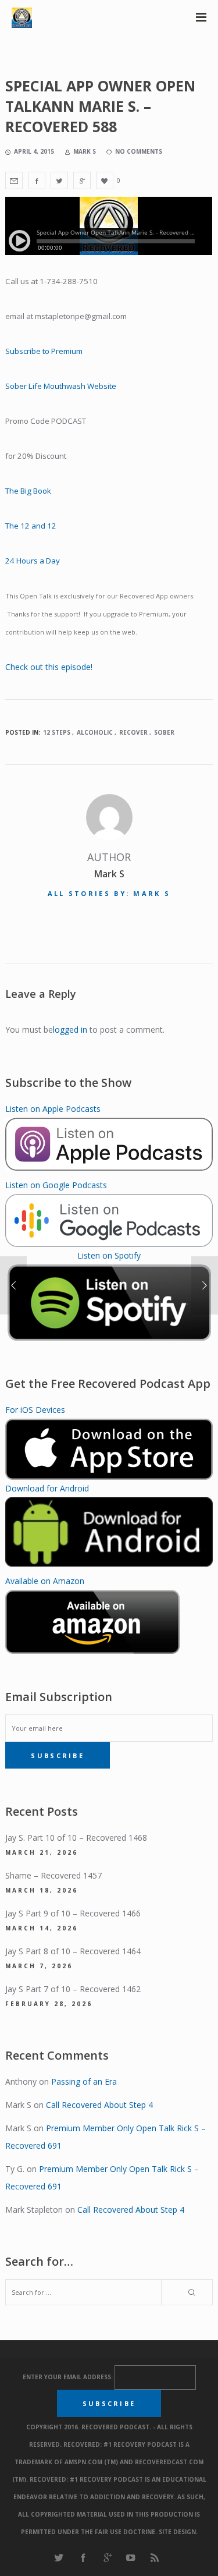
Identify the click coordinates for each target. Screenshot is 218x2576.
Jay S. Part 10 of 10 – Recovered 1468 (76, 1838)
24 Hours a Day (33, 561)
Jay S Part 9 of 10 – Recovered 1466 (73, 1913)
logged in (70, 1030)
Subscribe (58, 1755)
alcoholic (95, 732)
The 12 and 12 (31, 526)
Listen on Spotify (109, 1255)
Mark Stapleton (34, 2210)
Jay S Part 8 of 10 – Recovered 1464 (73, 1951)
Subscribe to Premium (44, 351)
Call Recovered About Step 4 (99, 2105)
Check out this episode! (49, 667)
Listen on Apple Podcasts (53, 1109)
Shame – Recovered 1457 (53, 1875)
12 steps (57, 732)
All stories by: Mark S (109, 893)
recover (133, 732)
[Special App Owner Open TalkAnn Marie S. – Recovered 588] (14, 180)
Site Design (177, 2532)
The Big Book (28, 491)
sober (164, 732)
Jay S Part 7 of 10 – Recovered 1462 (73, 1989)
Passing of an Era (84, 2081)
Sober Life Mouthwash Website (62, 386)
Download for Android (47, 1488)
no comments (139, 151)
